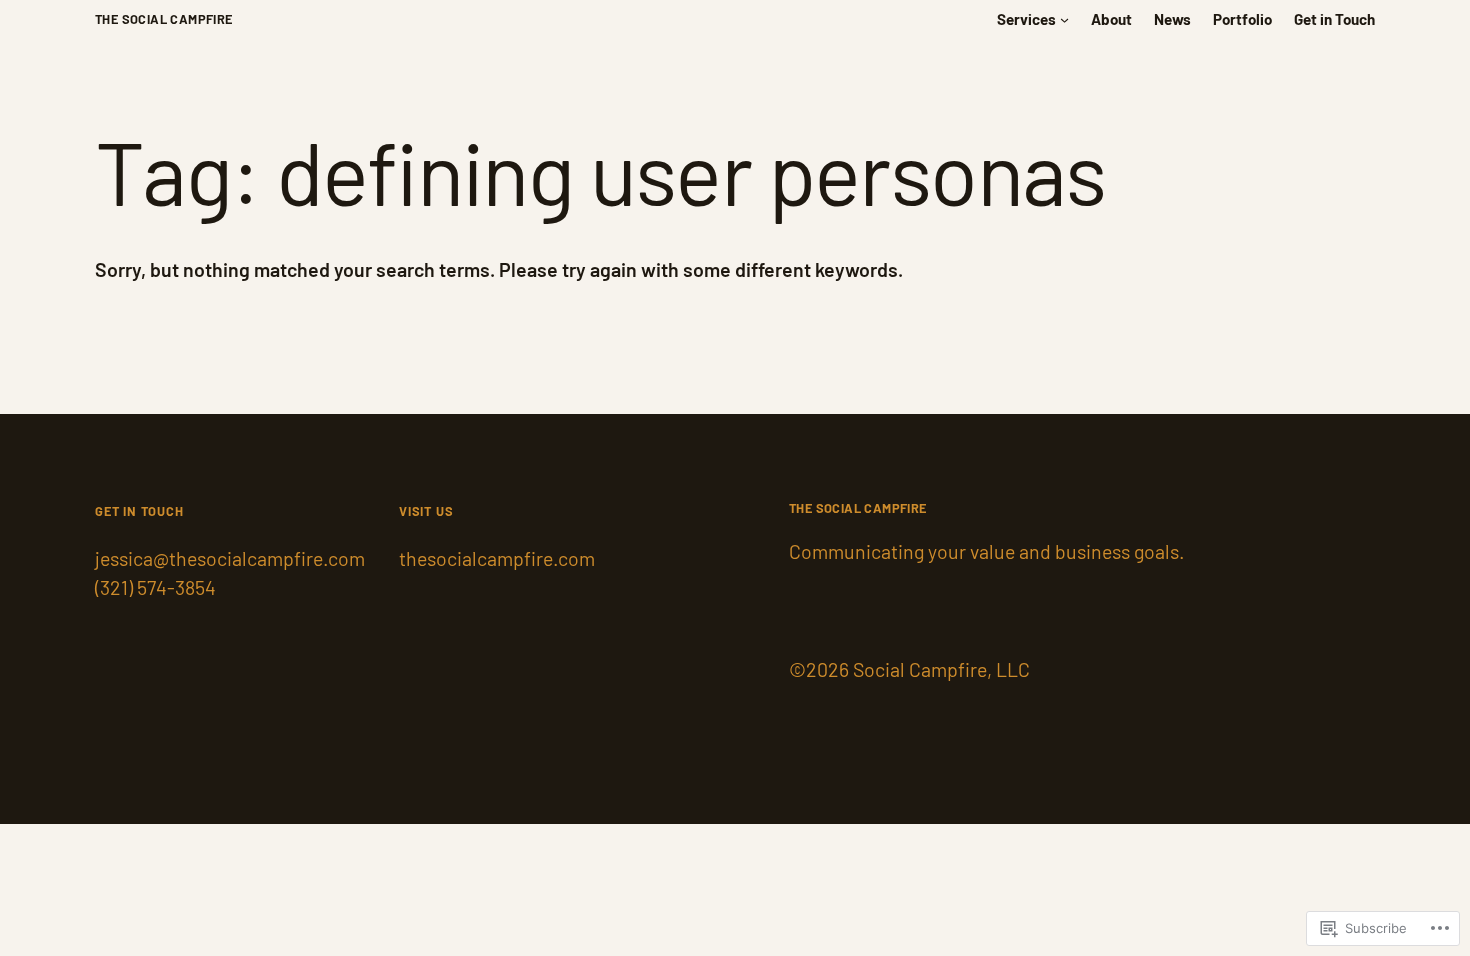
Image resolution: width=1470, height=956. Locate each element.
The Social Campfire (164, 19)
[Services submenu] (1064, 19)
